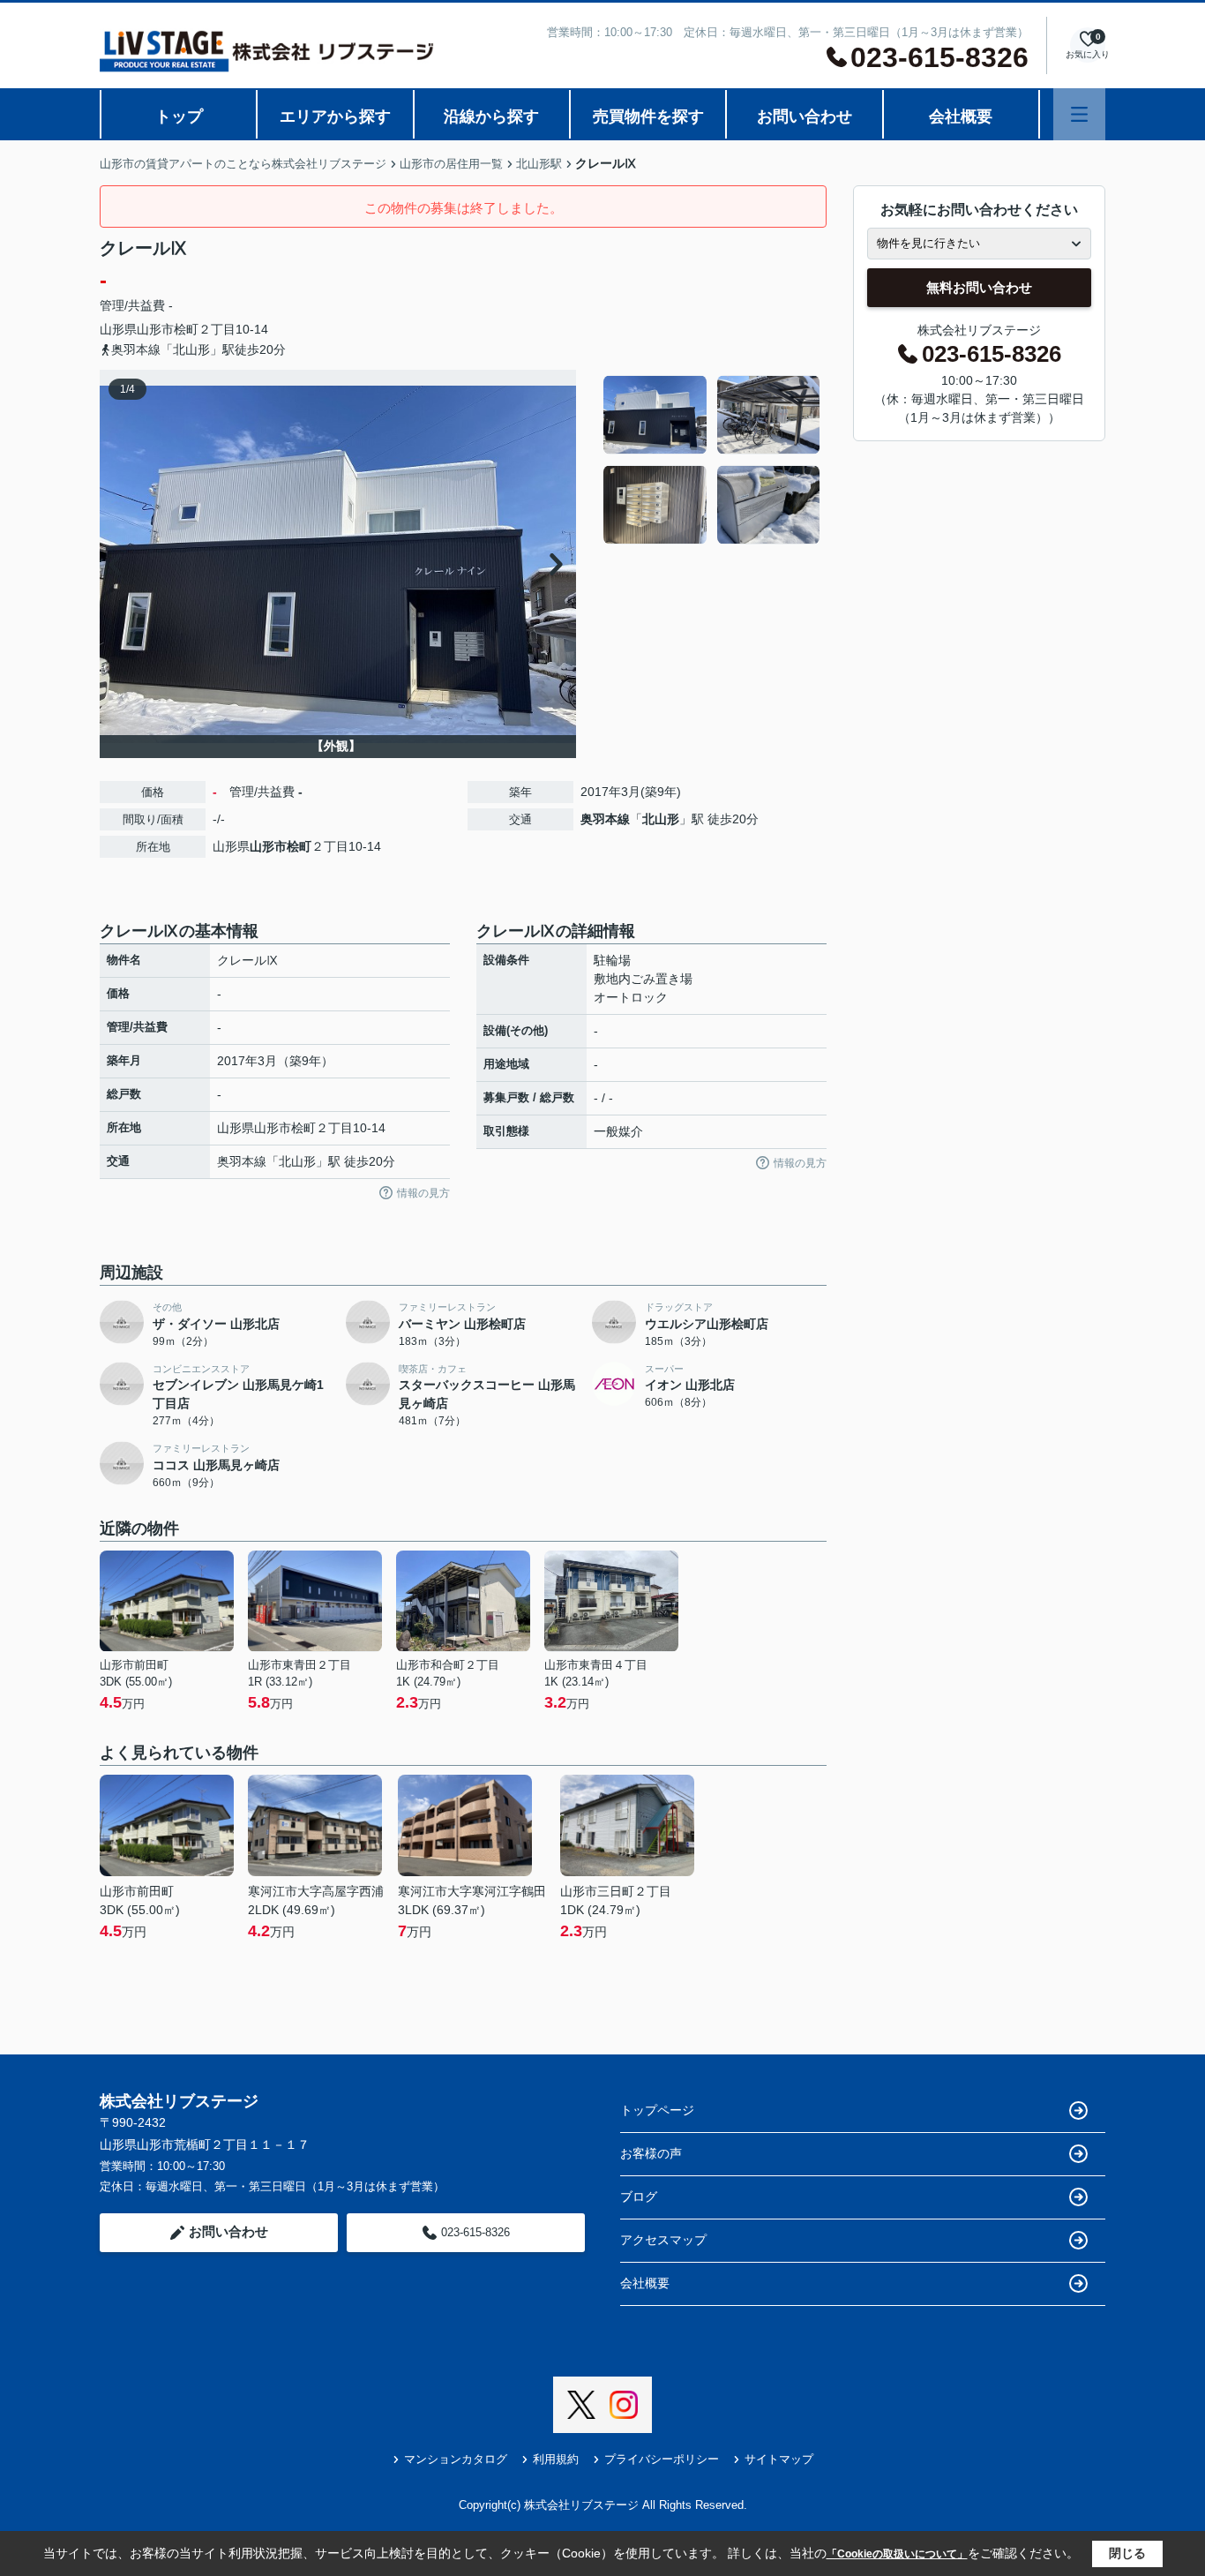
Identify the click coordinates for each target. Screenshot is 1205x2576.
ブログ (639, 2197)
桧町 (186, 329)
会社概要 (961, 116)
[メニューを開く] (1079, 114)
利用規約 (556, 2459)
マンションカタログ (456, 2459)
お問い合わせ (805, 116)
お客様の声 (651, 2153)
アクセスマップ (663, 2240)
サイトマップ (779, 2459)
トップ (179, 116)
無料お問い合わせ (979, 287)
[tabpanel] (712, 460)
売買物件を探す (648, 116)
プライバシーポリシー (662, 2459)
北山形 (661, 819)
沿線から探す (491, 116)
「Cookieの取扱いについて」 (897, 2554)
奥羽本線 (605, 819)
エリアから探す (335, 116)
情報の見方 (423, 1193)
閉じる (1127, 2553)
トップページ (657, 2110)
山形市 (155, 329)
